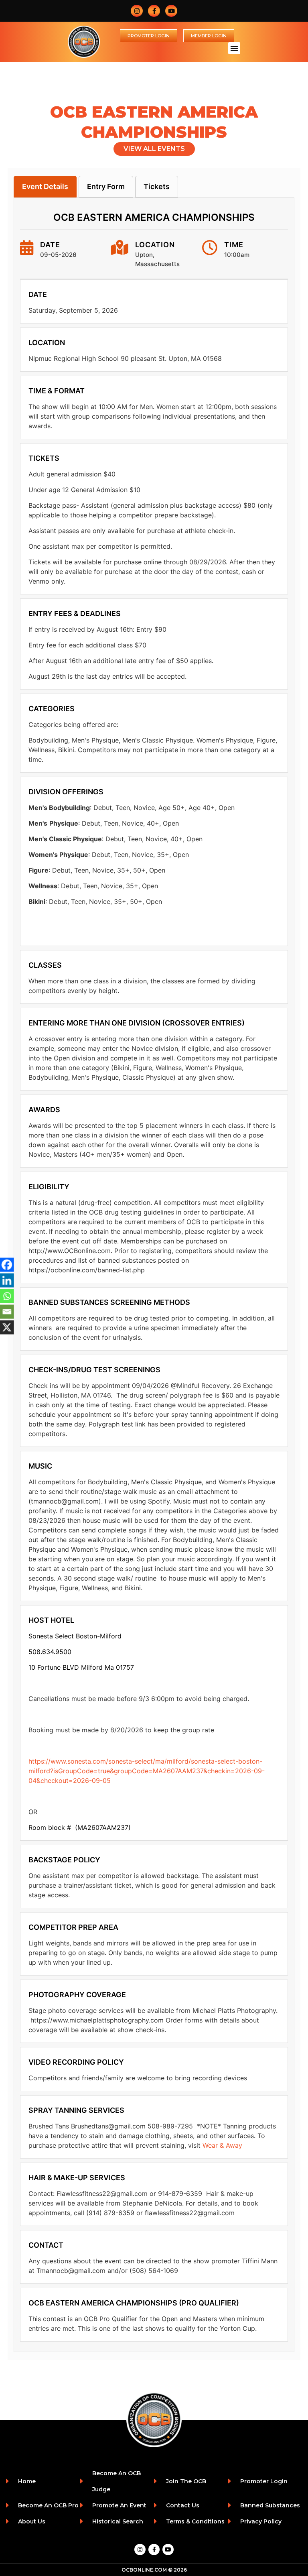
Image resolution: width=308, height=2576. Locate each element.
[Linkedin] (7, 1281)
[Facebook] (7, 1265)
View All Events (154, 149)
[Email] (7, 1312)
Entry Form (106, 186)
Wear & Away (222, 2145)
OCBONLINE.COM (144, 2570)
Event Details (45, 186)
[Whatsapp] (7, 1296)
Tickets (157, 186)
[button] (234, 48)
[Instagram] (137, 11)
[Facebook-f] (154, 11)
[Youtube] (171, 11)
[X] (7, 1328)
